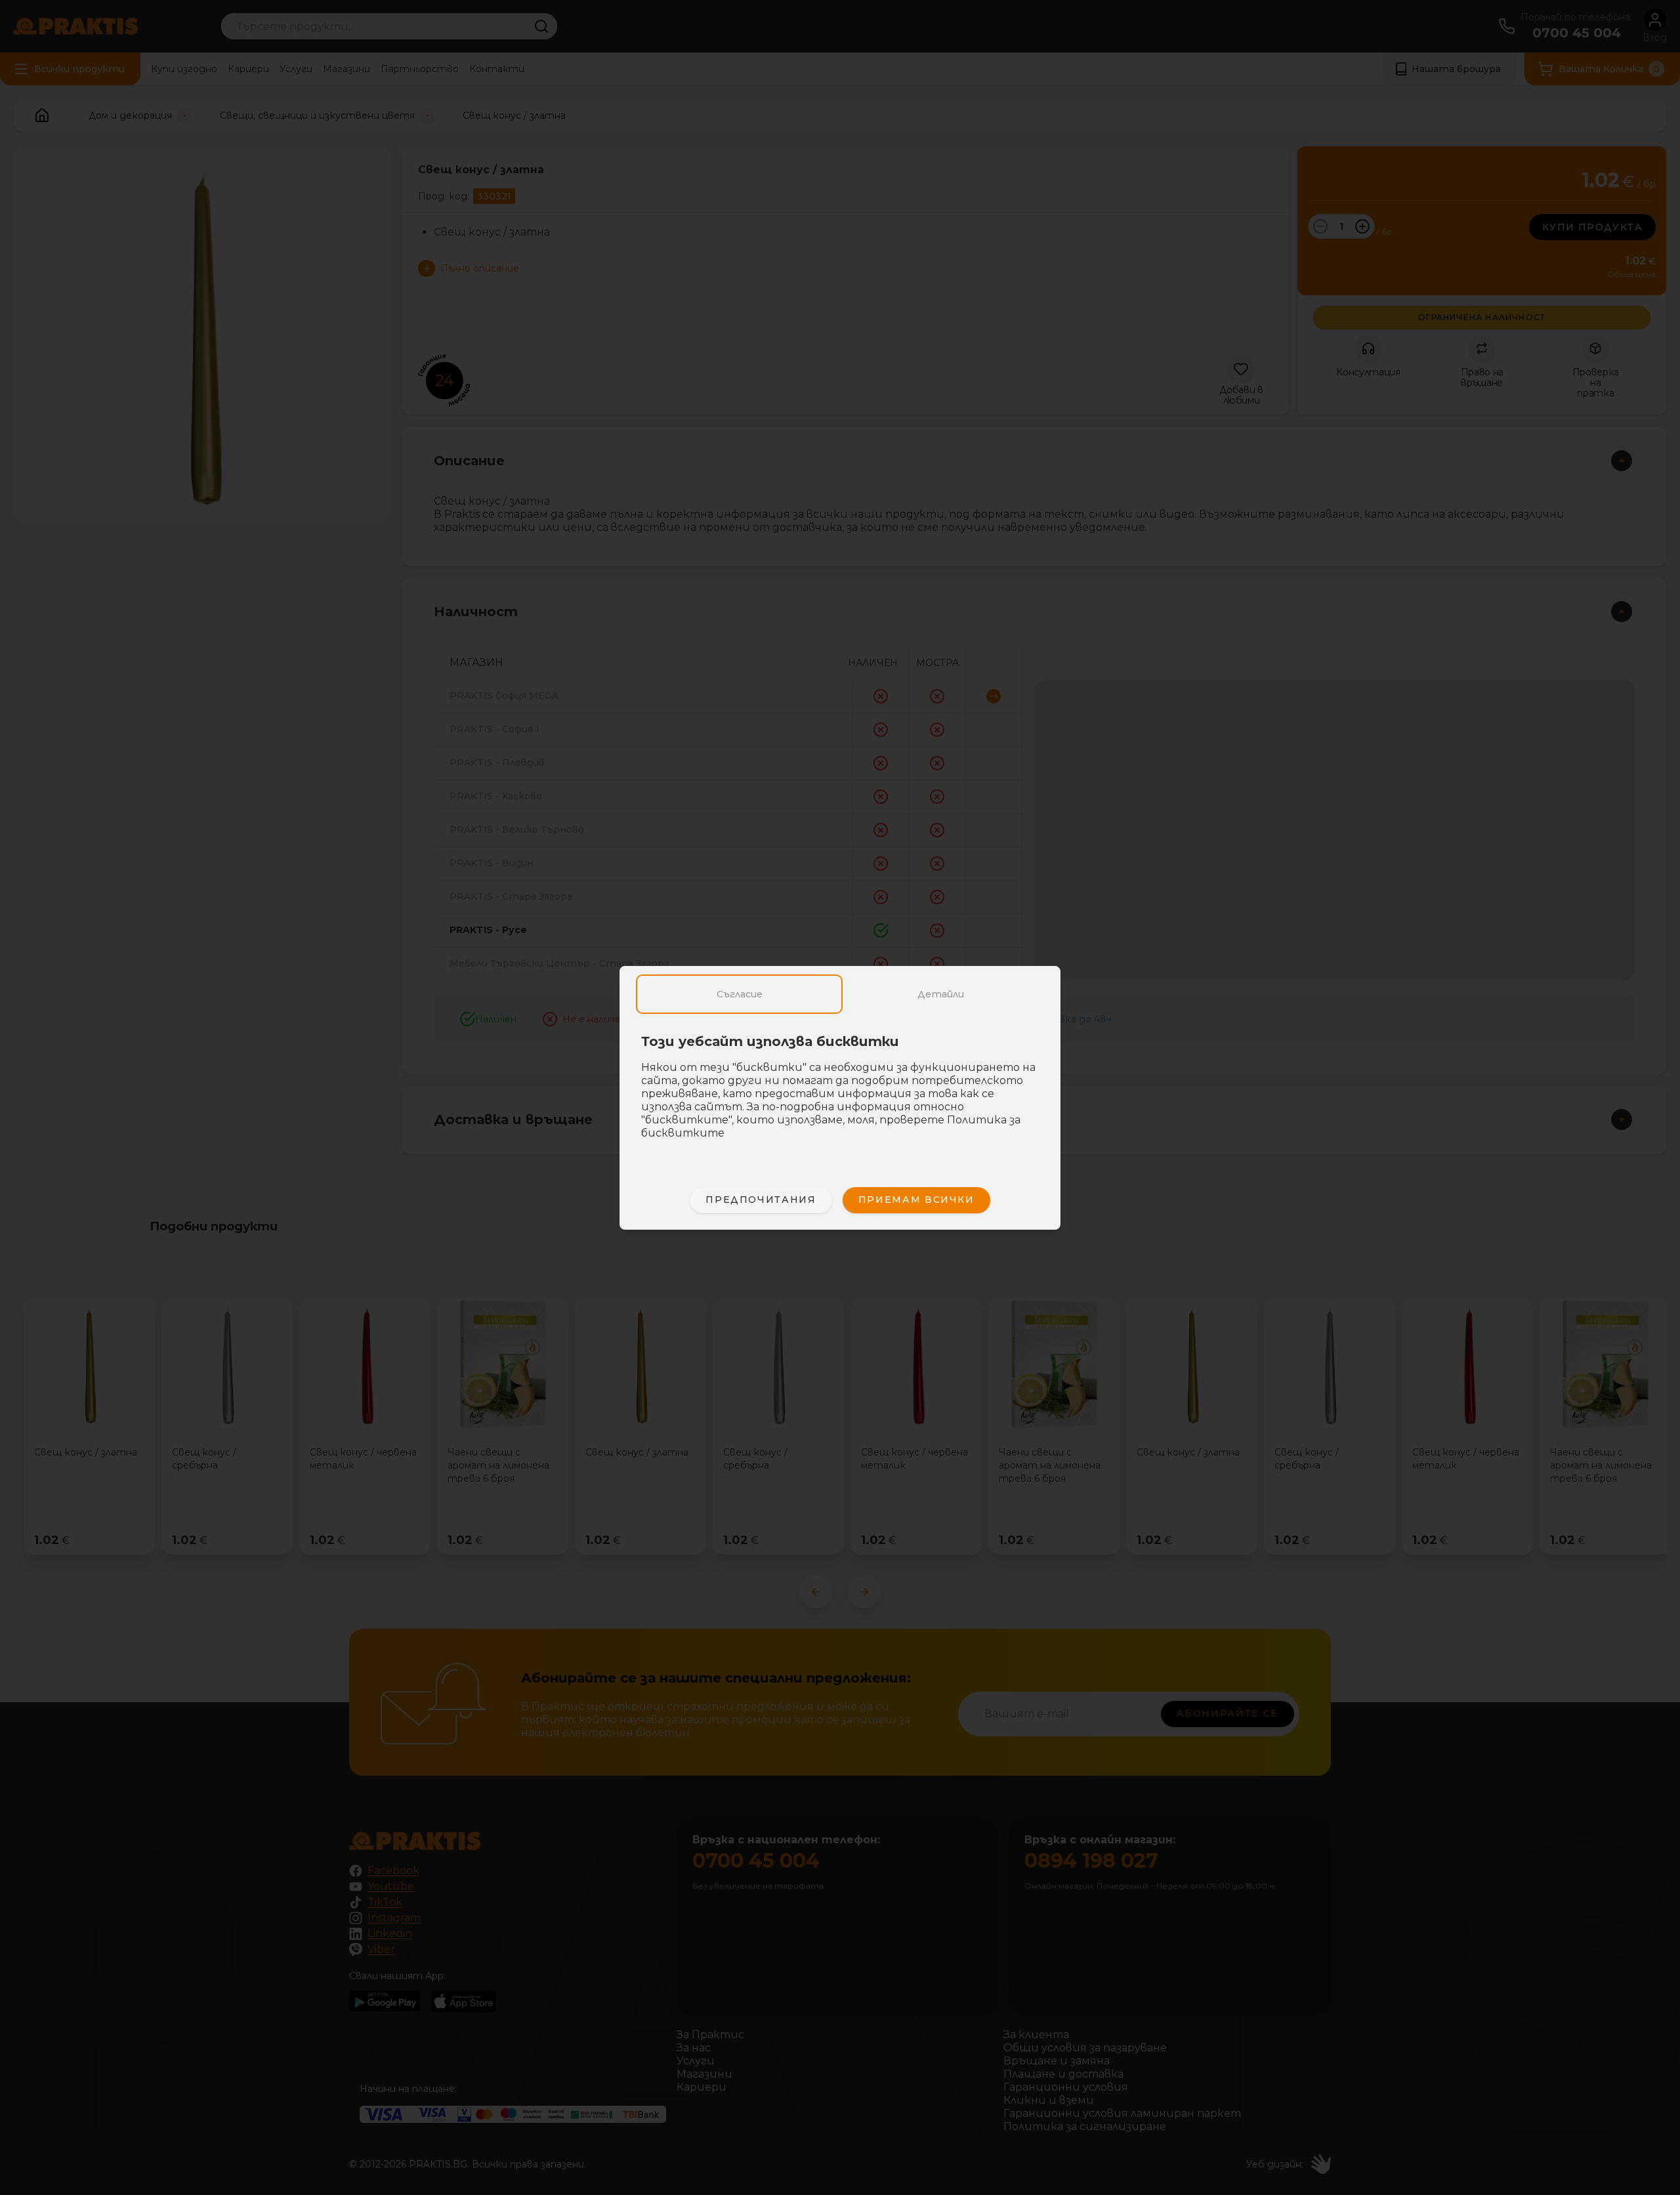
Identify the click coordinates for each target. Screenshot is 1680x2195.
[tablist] (840, 994)
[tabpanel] (840, 1094)
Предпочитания (761, 1200)
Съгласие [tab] (740, 994)
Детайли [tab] (941, 994)
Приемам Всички (916, 1200)
